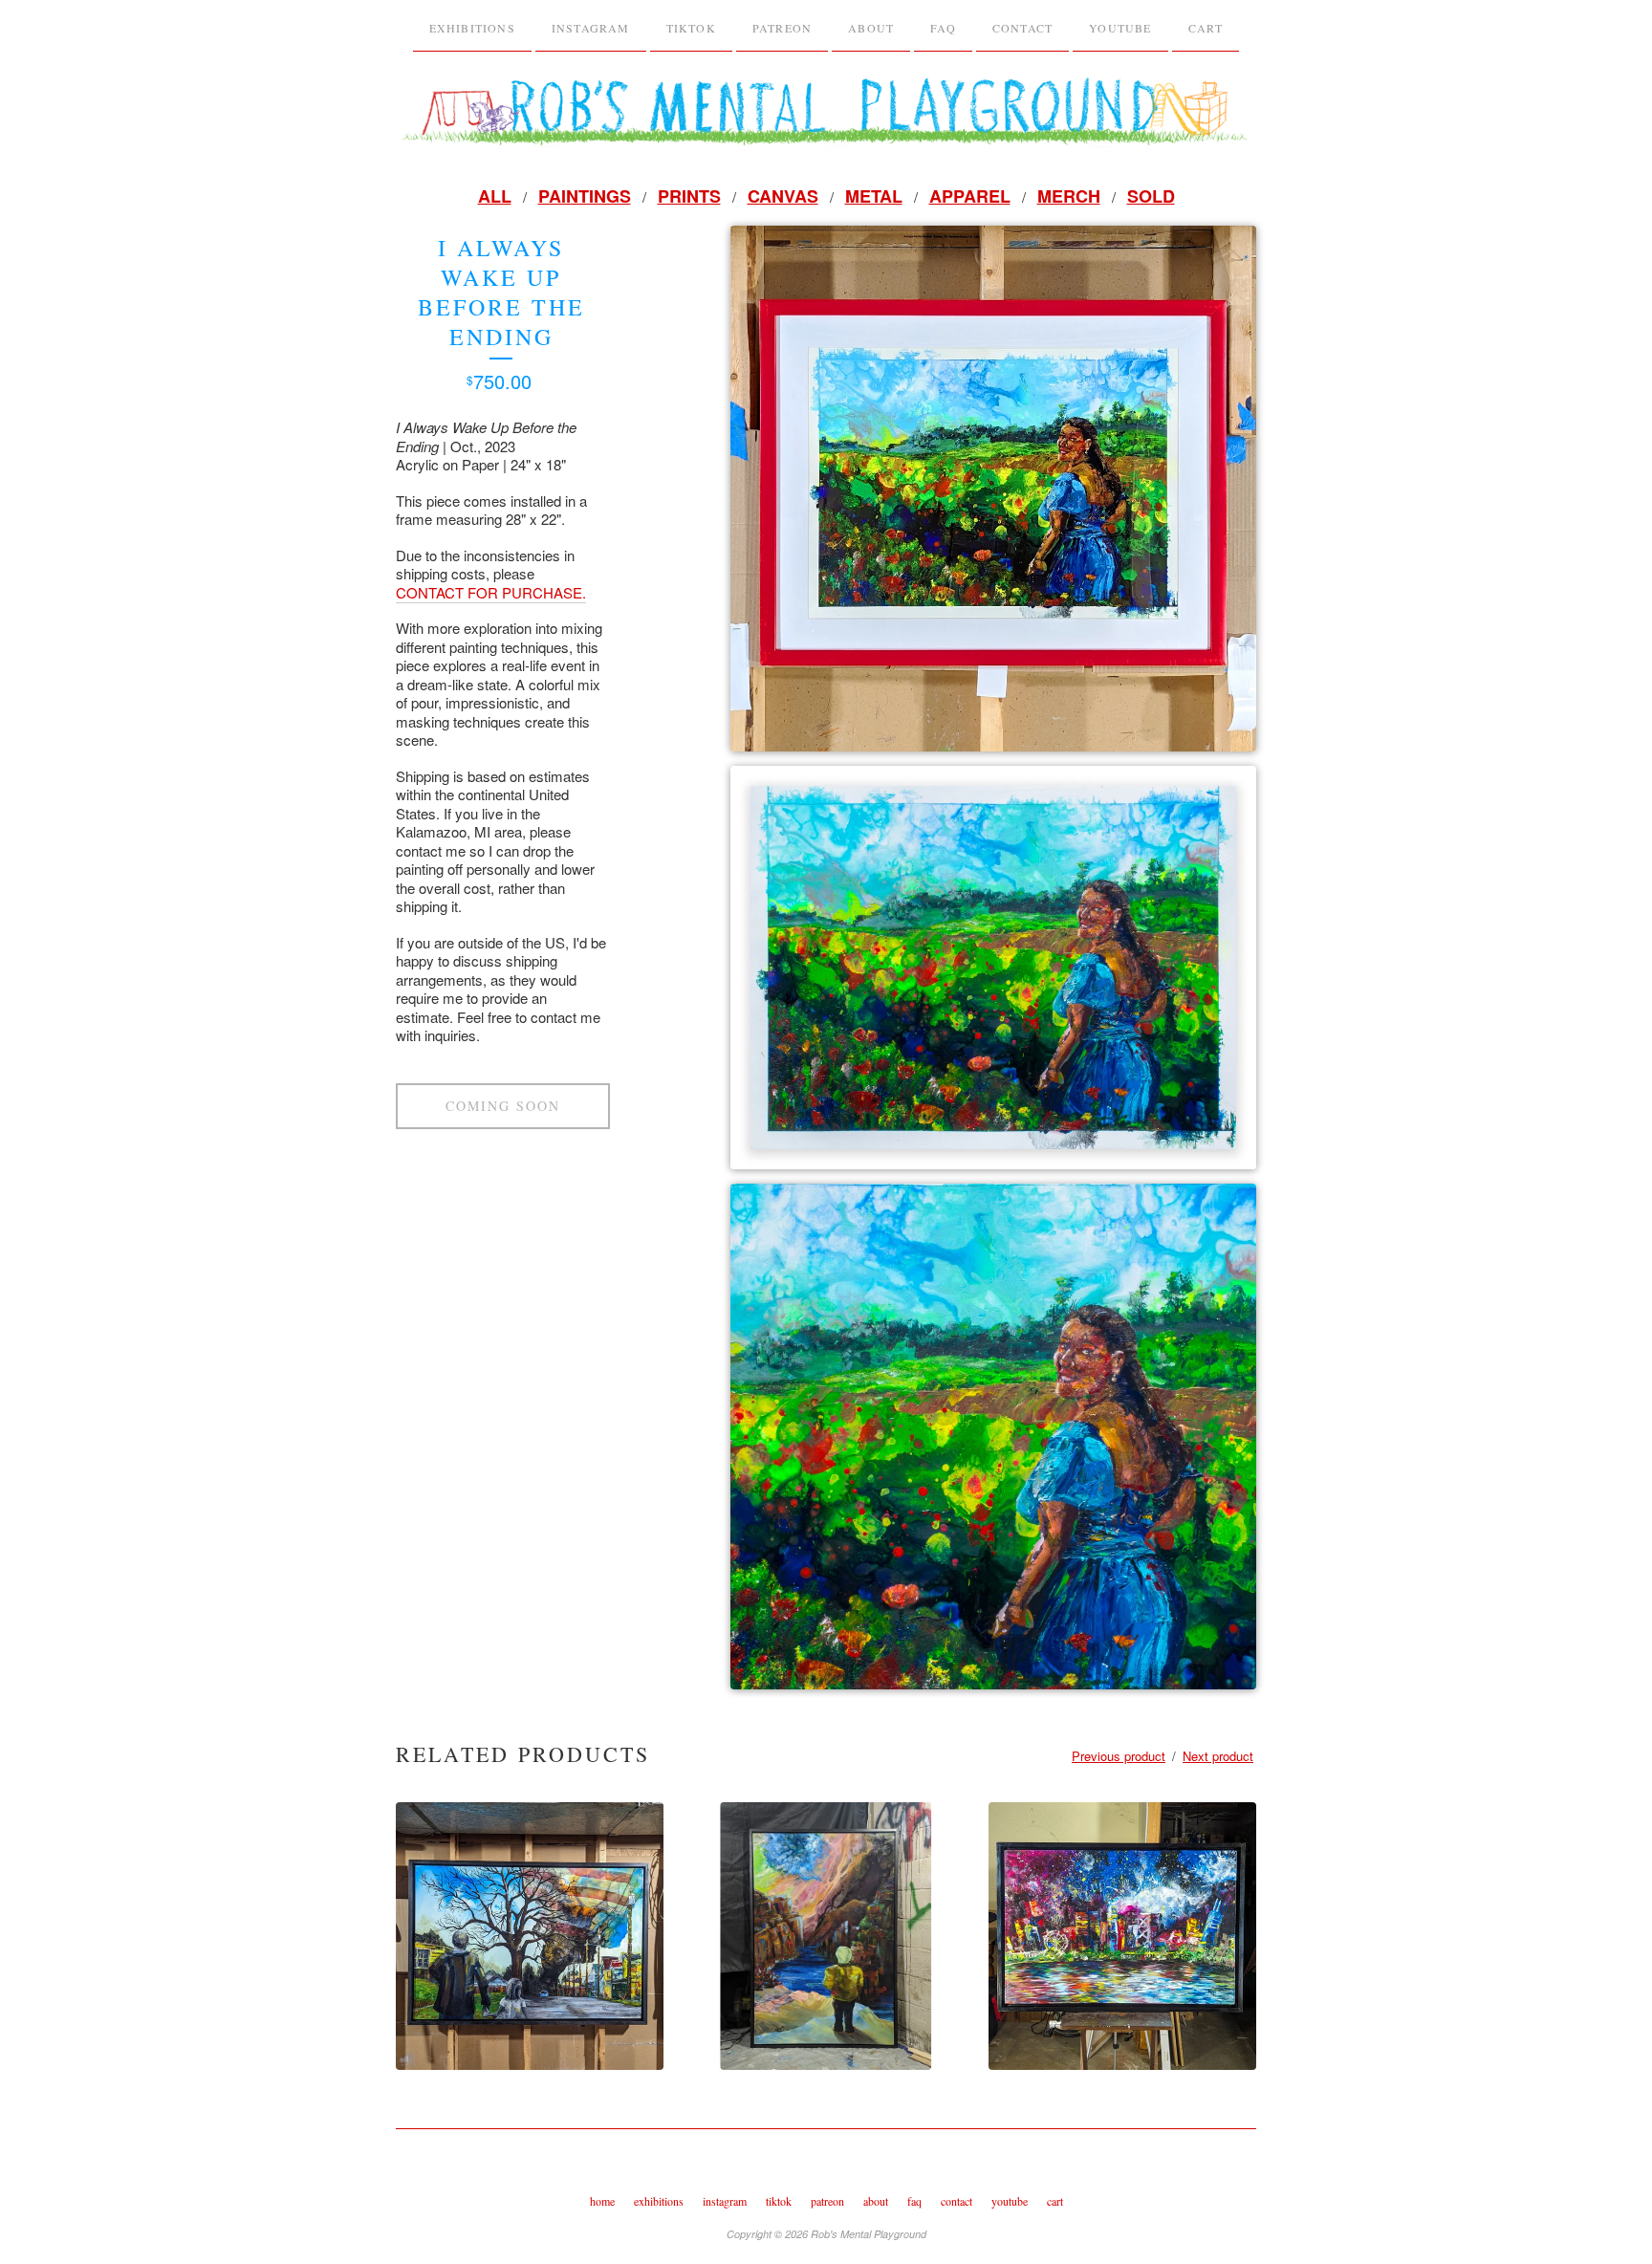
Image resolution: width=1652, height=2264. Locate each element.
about (871, 28)
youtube (1120, 28)
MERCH (1069, 196)
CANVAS (783, 196)
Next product (1218, 1756)
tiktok (691, 28)
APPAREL (970, 196)
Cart (1206, 28)
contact (956, 2201)
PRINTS (689, 196)
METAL (874, 196)
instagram (591, 28)
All (495, 196)
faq (943, 28)
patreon (782, 28)
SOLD (1151, 196)
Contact (1022, 28)
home (602, 2201)
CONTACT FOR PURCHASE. (491, 592)
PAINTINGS (585, 196)
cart (1055, 2201)
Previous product (1119, 1756)
